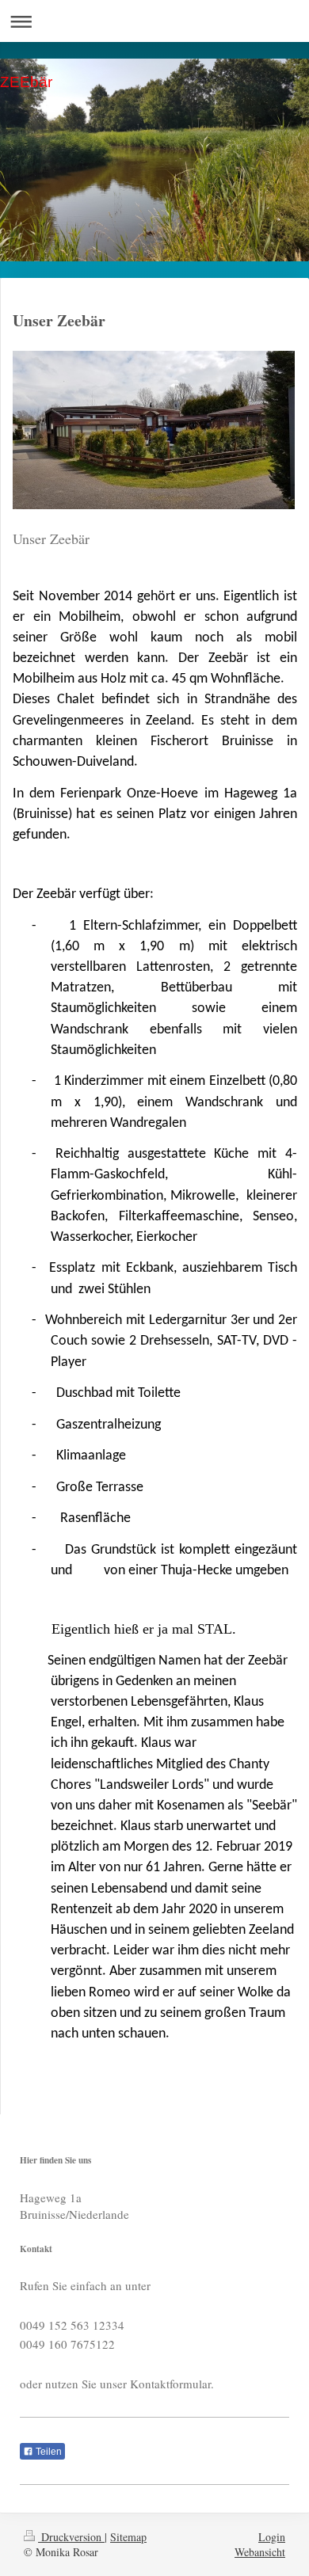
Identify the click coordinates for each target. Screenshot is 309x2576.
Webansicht (260, 2552)
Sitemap (128, 2537)
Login (272, 2537)
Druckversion (71, 2537)
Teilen (48, 2452)
